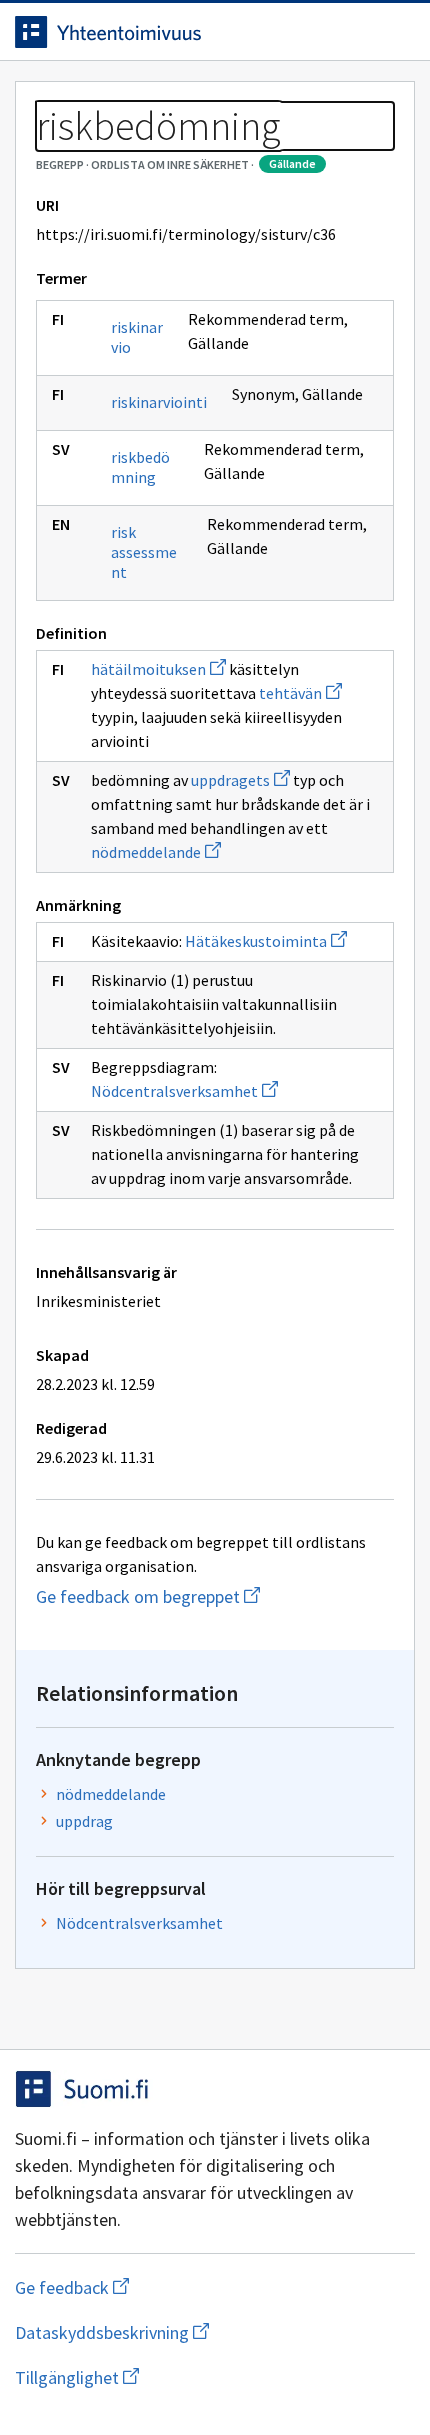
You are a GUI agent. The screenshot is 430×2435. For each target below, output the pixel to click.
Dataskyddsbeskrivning (209, 2332)
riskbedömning (140, 467)
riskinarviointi (159, 402)
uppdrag (84, 1821)
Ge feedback (151, 2287)
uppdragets (240, 780)
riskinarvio (137, 337)
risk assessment (144, 552)
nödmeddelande (156, 852)
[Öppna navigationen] (395, 32)
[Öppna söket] (355, 32)
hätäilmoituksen (158, 669)
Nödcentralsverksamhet (184, 1091)
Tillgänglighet (192, 2377)
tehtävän (300, 693)
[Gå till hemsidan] (175, 32)
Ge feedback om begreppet (212, 1596)
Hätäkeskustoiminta (266, 941)
